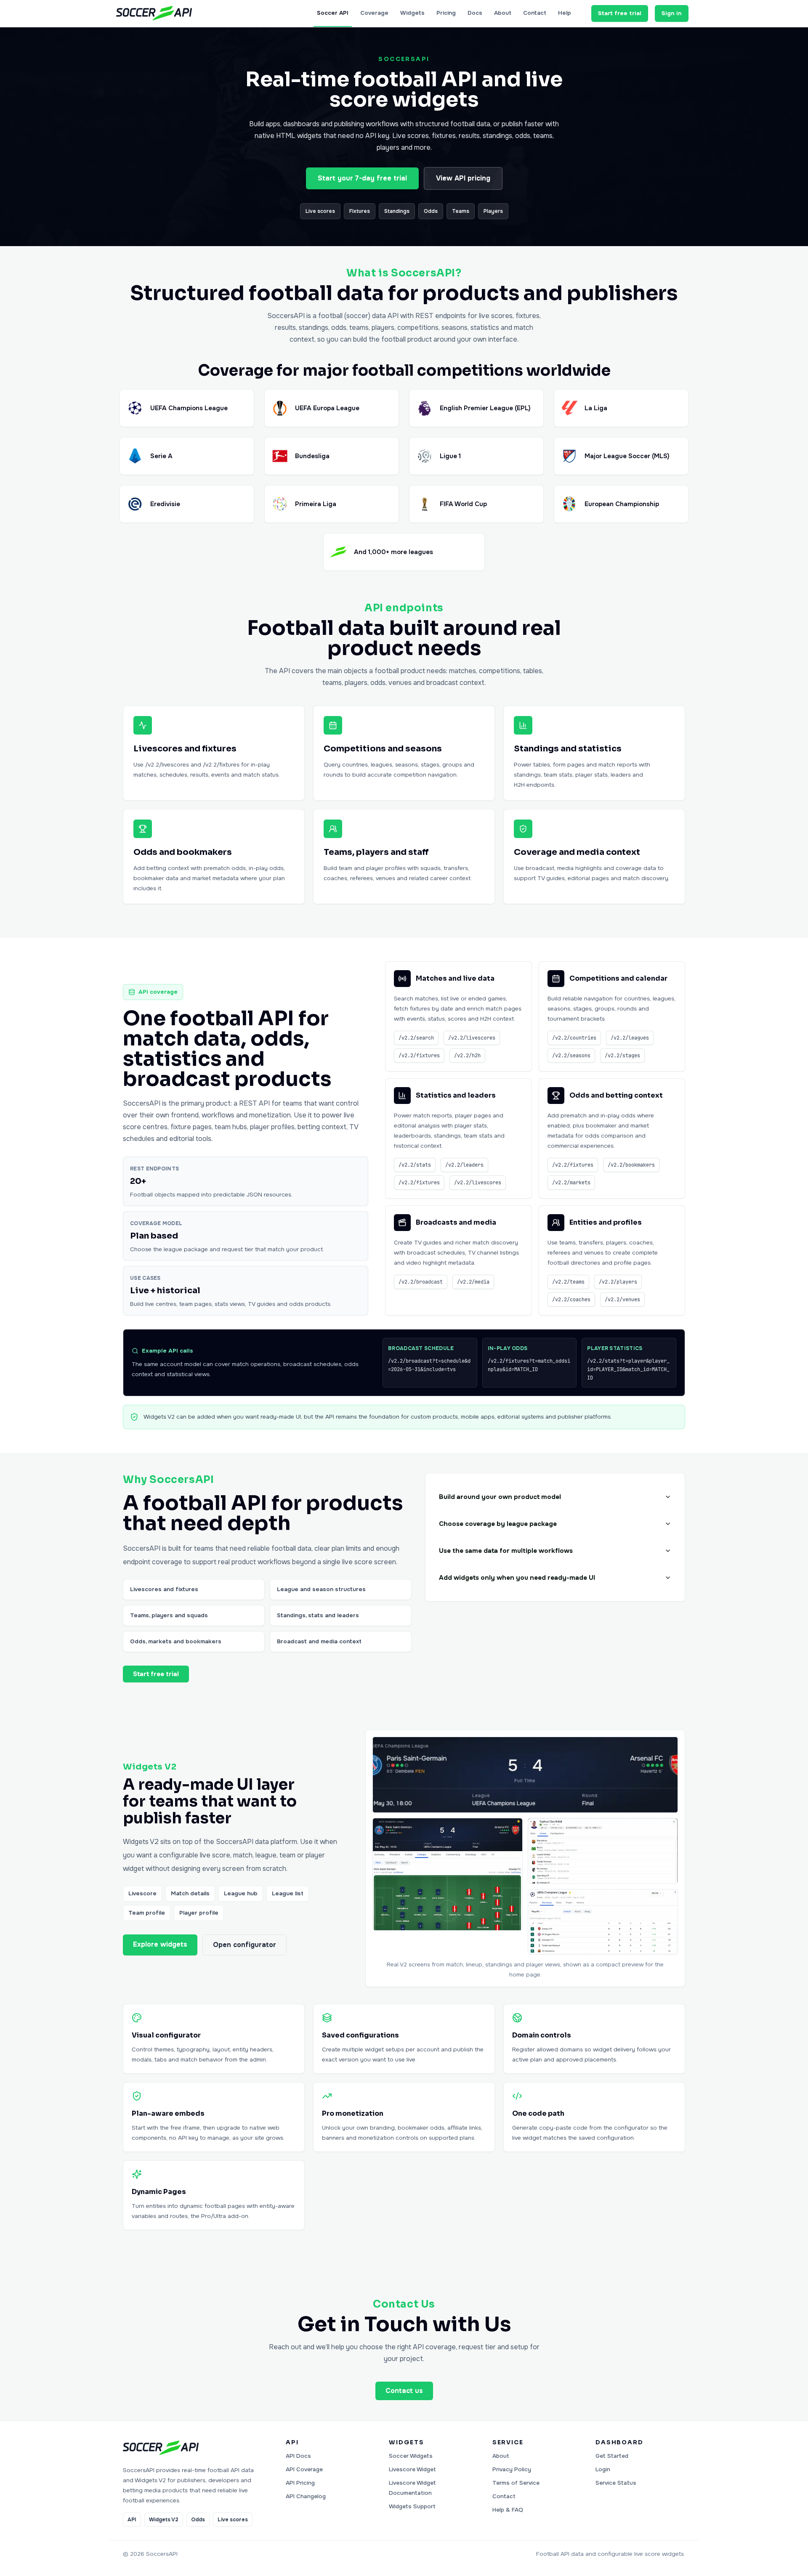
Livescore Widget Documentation (412, 2488)
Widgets (412, 13)
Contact (535, 13)
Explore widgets (160, 1944)
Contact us (404, 2391)
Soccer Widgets (411, 2456)
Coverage (374, 13)
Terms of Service (516, 2483)
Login (603, 2469)
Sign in (672, 13)
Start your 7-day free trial (362, 178)
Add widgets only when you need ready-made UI (517, 1578)
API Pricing (300, 2483)
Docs (475, 13)
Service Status (616, 2483)
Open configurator (245, 1945)
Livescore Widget (412, 2469)
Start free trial (620, 13)
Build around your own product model (500, 1497)
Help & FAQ (508, 2510)
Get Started (612, 2456)
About (503, 13)
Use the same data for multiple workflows (506, 1551)
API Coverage (304, 2469)
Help (565, 13)
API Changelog (306, 2496)
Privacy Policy (512, 2469)
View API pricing (463, 178)
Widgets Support (412, 2506)
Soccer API (333, 13)
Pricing (446, 13)
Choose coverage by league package (498, 1524)
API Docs (298, 2456)
